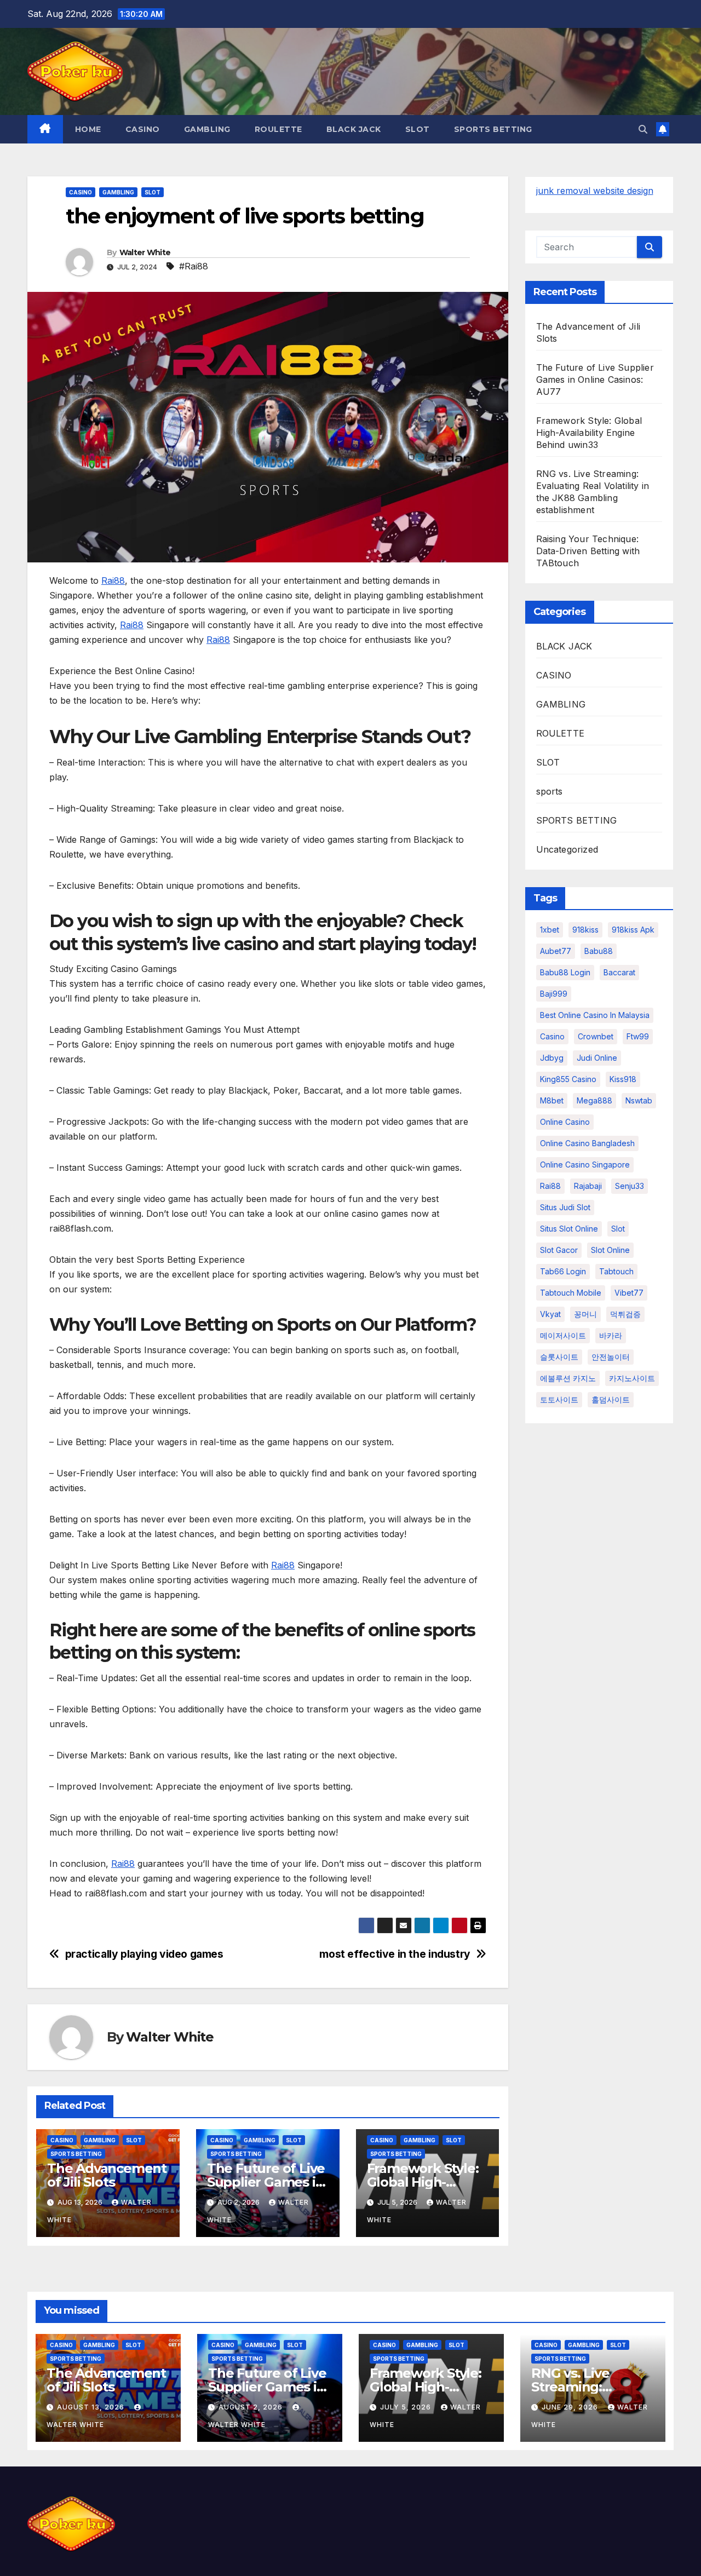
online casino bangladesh (587, 1143)
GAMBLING (207, 129)
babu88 (599, 951)
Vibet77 (629, 1293)
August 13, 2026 (92, 2407)
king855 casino (568, 1079)
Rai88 (113, 580)
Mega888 (594, 1100)
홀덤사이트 (611, 1399)
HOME (88, 129)
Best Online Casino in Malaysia (595, 1015)
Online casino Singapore (585, 1165)
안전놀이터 (611, 1357)
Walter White (145, 252)
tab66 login (563, 1271)
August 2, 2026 (252, 2407)
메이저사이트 (563, 1335)
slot (618, 1229)
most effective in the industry (395, 1954)
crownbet (596, 1036)
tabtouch (616, 1271)
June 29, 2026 (571, 2407)
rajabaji (588, 1186)
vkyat (550, 1314)
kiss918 (623, 1079)
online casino (565, 1122)
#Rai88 (194, 266)
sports (550, 791)
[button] (643, 129)
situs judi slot (565, 1207)
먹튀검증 (625, 1314)
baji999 (554, 994)
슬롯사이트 (559, 1357)
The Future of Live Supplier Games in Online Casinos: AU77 (595, 380)
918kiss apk (633, 930)
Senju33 (630, 1186)
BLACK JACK (354, 129)
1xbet (550, 930)
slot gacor (559, 1250)
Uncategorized (567, 849)
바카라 (611, 1335)
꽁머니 (585, 1314)
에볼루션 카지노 (568, 1378)
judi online (597, 1058)
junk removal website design (595, 191)
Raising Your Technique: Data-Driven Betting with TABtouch (588, 551)
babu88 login (565, 972)
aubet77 (556, 951)
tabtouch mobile (571, 1293)
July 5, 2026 (407, 2407)
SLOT (418, 129)
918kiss (585, 930)
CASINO (143, 129)
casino (552, 1036)
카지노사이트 (632, 1378)
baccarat (619, 972)
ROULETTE (278, 129)
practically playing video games (144, 1954)
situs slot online (569, 1229)
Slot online (610, 1250)
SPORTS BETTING (493, 129)
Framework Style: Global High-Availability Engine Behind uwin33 (589, 433)
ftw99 (638, 1036)
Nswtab (639, 1100)
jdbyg (552, 1058)
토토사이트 (559, 1399)
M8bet (552, 1100)
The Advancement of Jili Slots (107, 2175)
